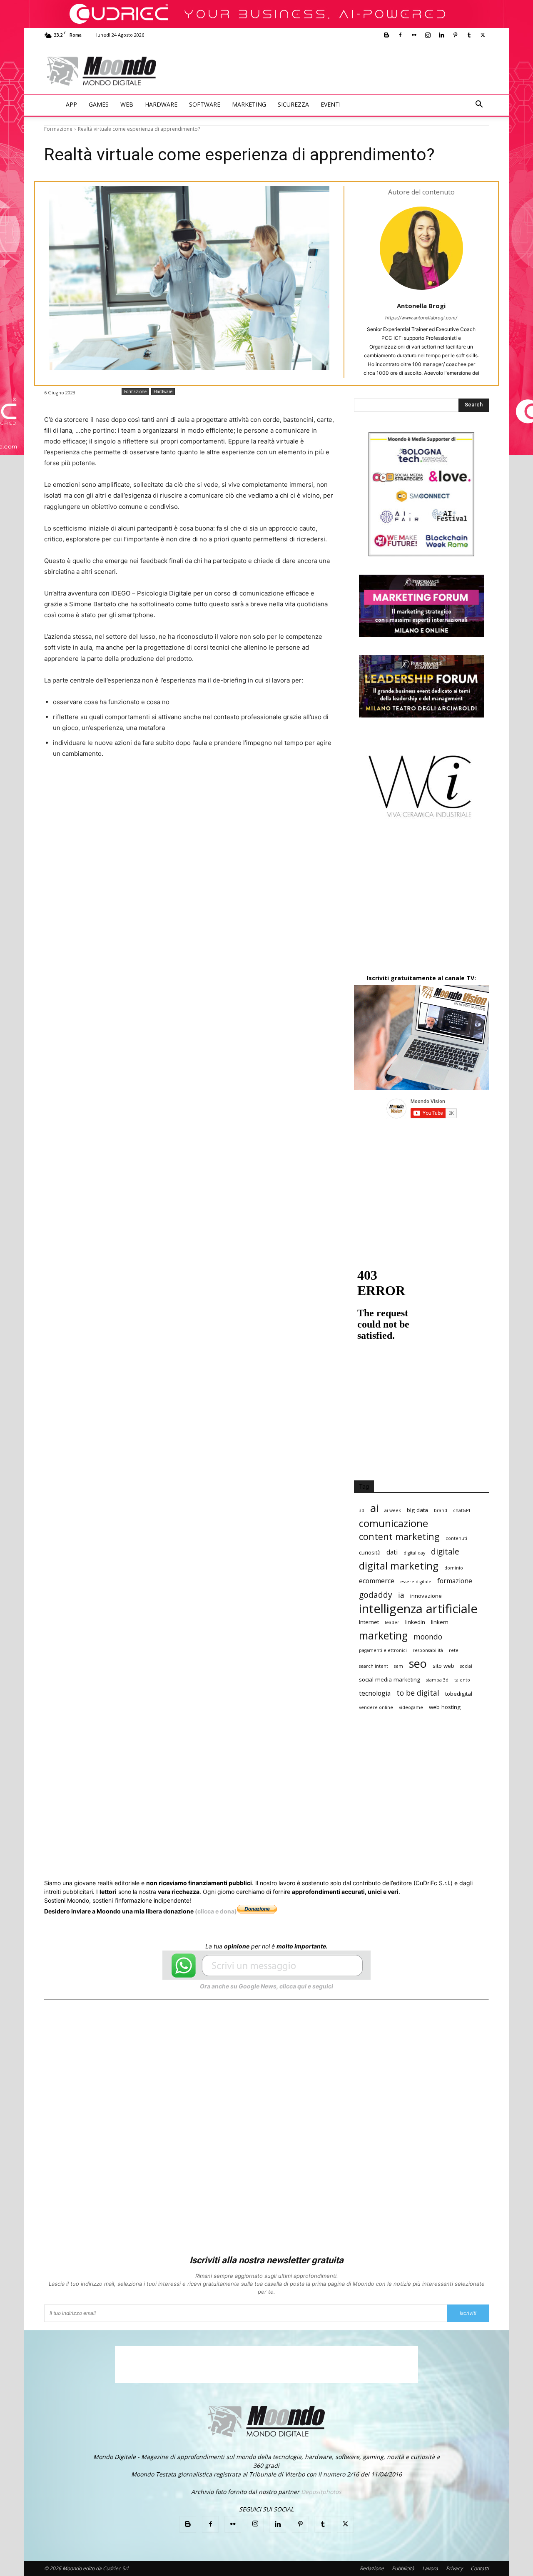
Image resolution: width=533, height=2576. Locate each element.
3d (362, 1510)
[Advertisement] (336, 72)
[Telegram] (249, 785)
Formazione (58, 129)
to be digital (418, 1693)
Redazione (372, 2568)
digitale (445, 1551)
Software (205, 104)
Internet (369, 1622)
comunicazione (394, 1523)
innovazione (426, 1596)
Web (127, 104)
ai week (393, 1510)
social (466, 1666)
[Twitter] (483, 35)
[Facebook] (400, 35)
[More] (269, 785)
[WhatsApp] (172, 785)
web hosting (445, 1707)
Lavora (430, 2568)
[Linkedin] (441, 35)
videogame (411, 1707)
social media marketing (390, 1679)
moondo (428, 1637)
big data (417, 1510)
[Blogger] (386, 35)
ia (401, 1595)
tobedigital (459, 1694)
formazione (455, 1581)
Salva (153, 785)
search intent (374, 1666)
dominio (454, 1568)
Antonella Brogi (421, 306)
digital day (414, 1553)
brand (441, 1510)
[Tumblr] (469, 35)
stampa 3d (437, 1680)
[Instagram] (428, 35)
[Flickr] (414, 35)
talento (462, 1680)
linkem (440, 1622)
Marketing (249, 104)
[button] (479, 105)
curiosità (370, 1552)
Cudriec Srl (115, 2568)
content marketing (399, 1536)
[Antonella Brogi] (421, 248)
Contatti (480, 2568)
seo (418, 1663)
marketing (383, 1636)
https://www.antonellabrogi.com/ (421, 318)
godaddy (376, 1595)
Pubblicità (403, 2568)
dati (392, 1552)
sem (399, 1666)
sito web (443, 1666)
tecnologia (375, 1693)
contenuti (456, 1538)
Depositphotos (321, 2492)
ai (374, 1508)
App (71, 104)
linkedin (415, 1622)
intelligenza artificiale (418, 1609)
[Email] (211, 785)
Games (99, 104)
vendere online (376, 1707)
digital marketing (399, 1566)
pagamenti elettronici (383, 1650)
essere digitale (416, 1582)
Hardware (161, 104)
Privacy (454, 2568)
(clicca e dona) (216, 1911)
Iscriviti (468, 2313)
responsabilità (428, 1650)
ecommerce (377, 1581)
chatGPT (462, 1510)
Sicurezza (293, 104)
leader (392, 1622)
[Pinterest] (455, 35)
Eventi (331, 104)
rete (454, 1650)
